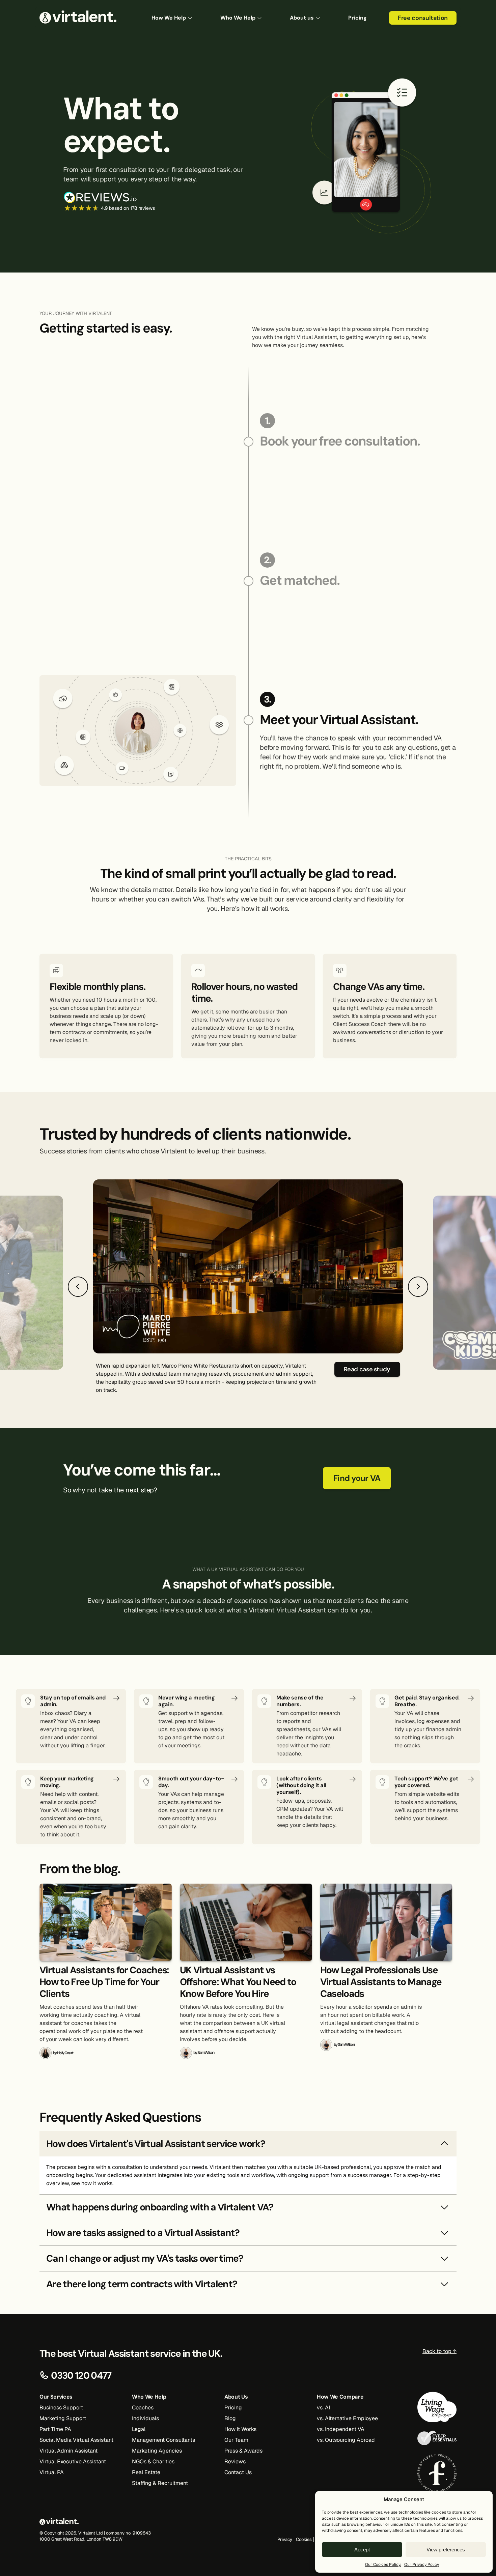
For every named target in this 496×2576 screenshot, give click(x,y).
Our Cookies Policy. (383, 2565)
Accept (362, 2550)
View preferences (446, 2550)
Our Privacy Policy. (422, 2565)
